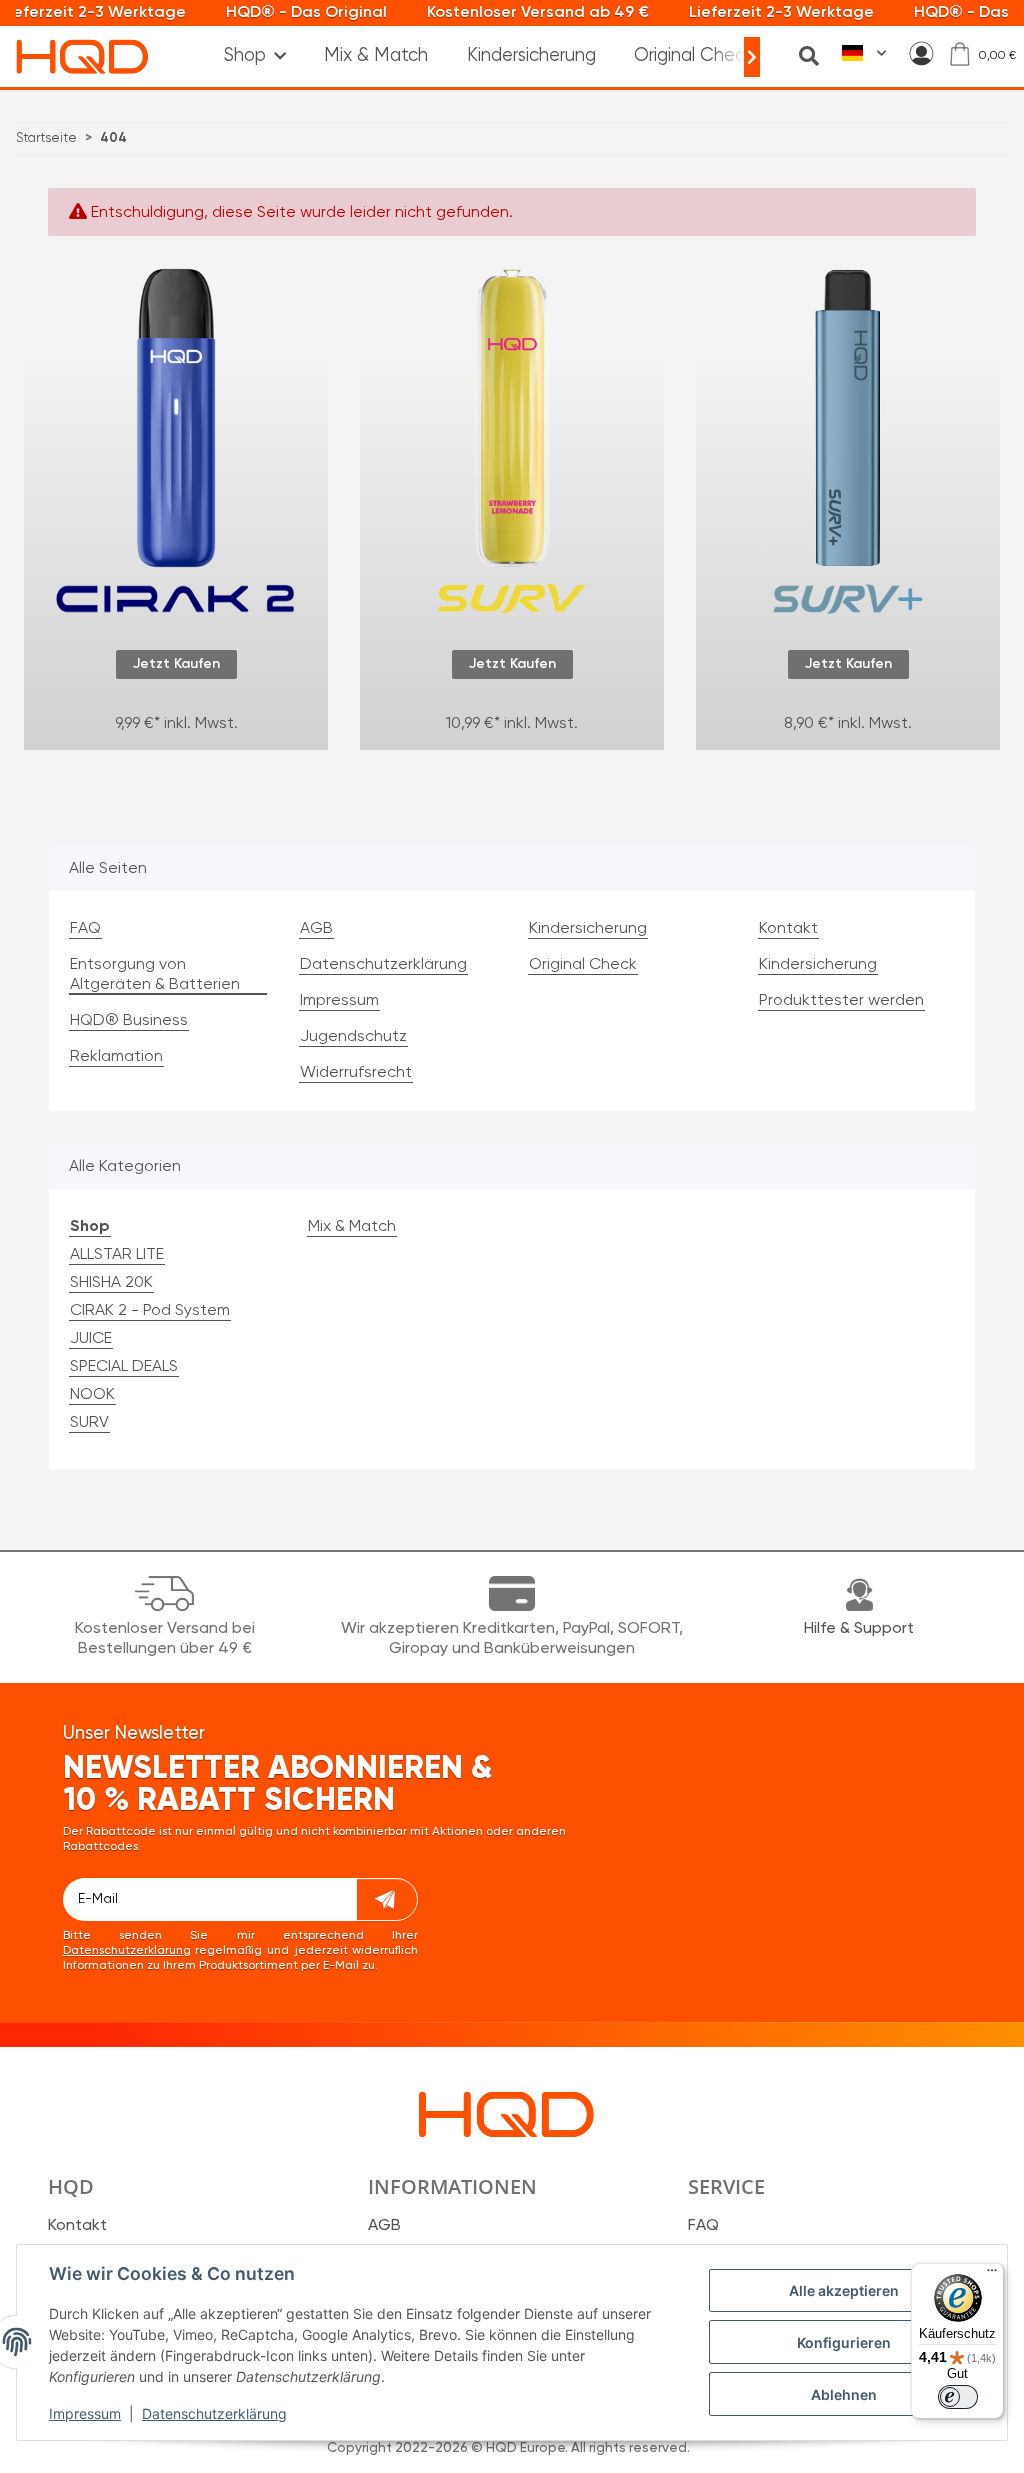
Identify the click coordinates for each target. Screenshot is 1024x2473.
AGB (316, 929)
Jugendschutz (353, 1037)
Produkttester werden (841, 1001)
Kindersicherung (531, 56)
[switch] (958, 2397)
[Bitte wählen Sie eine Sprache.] (864, 53)
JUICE (91, 1339)
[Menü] (992, 2275)
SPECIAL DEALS (124, 1367)
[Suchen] (809, 56)
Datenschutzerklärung (214, 2413)
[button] (921, 53)
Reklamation (116, 1057)
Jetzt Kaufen (176, 664)
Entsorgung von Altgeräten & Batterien (155, 975)
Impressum (85, 2413)
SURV (89, 1423)
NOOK (92, 1395)
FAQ (85, 929)
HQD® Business (129, 1021)
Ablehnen (844, 2394)
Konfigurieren (844, 2342)
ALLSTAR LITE (117, 1255)
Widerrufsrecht (356, 1073)
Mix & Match (352, 1227)
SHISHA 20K (111, 1283)
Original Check (694, 56)
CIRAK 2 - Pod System (150, 1311)
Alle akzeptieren (844, 2290)
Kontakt (788, 929)
